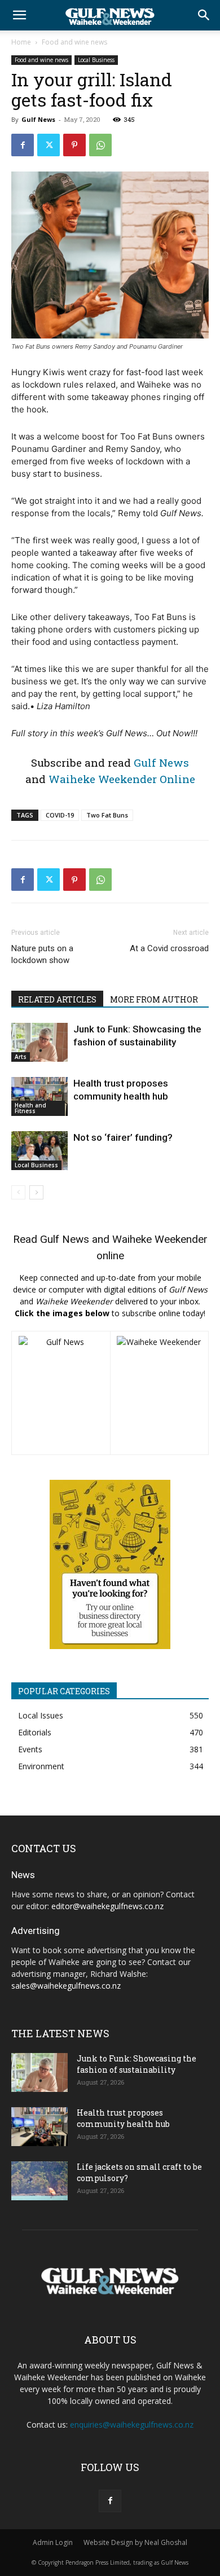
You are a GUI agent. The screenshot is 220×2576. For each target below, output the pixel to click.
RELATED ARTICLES (57, 999)
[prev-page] (18, 1192)
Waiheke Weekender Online (122, 779)
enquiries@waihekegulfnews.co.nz (132, 2425)
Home (21, 42)
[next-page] (36, 1192)
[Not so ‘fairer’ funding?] (39, 1151)
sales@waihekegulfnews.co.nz (66, 1986)
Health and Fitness (30, 1108)
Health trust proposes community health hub (123, 2118)
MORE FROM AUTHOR (154, 999)
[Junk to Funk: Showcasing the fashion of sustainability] (39, 1042)
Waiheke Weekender (160, 1239)
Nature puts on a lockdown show (42, 954)
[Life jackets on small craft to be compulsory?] (39, 2181)
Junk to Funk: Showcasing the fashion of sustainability (137, 2064)
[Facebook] (23, 145)
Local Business (96, 60)
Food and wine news (74, 42)
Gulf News (38, 119)
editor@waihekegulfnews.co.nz (107, 1906)
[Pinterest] (74, 145)
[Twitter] (49, 145)
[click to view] (61, 1393)
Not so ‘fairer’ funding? (123, 1137)
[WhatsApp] (100, 145)
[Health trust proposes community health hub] (39, 1096)
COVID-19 (60, 815)
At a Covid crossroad (169, 948)
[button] (19, 15)
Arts (21, 1057)
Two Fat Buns (107, 815)
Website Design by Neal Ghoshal (135, 2542)
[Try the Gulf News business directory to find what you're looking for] (110, 1564)
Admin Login (53, 2542)
